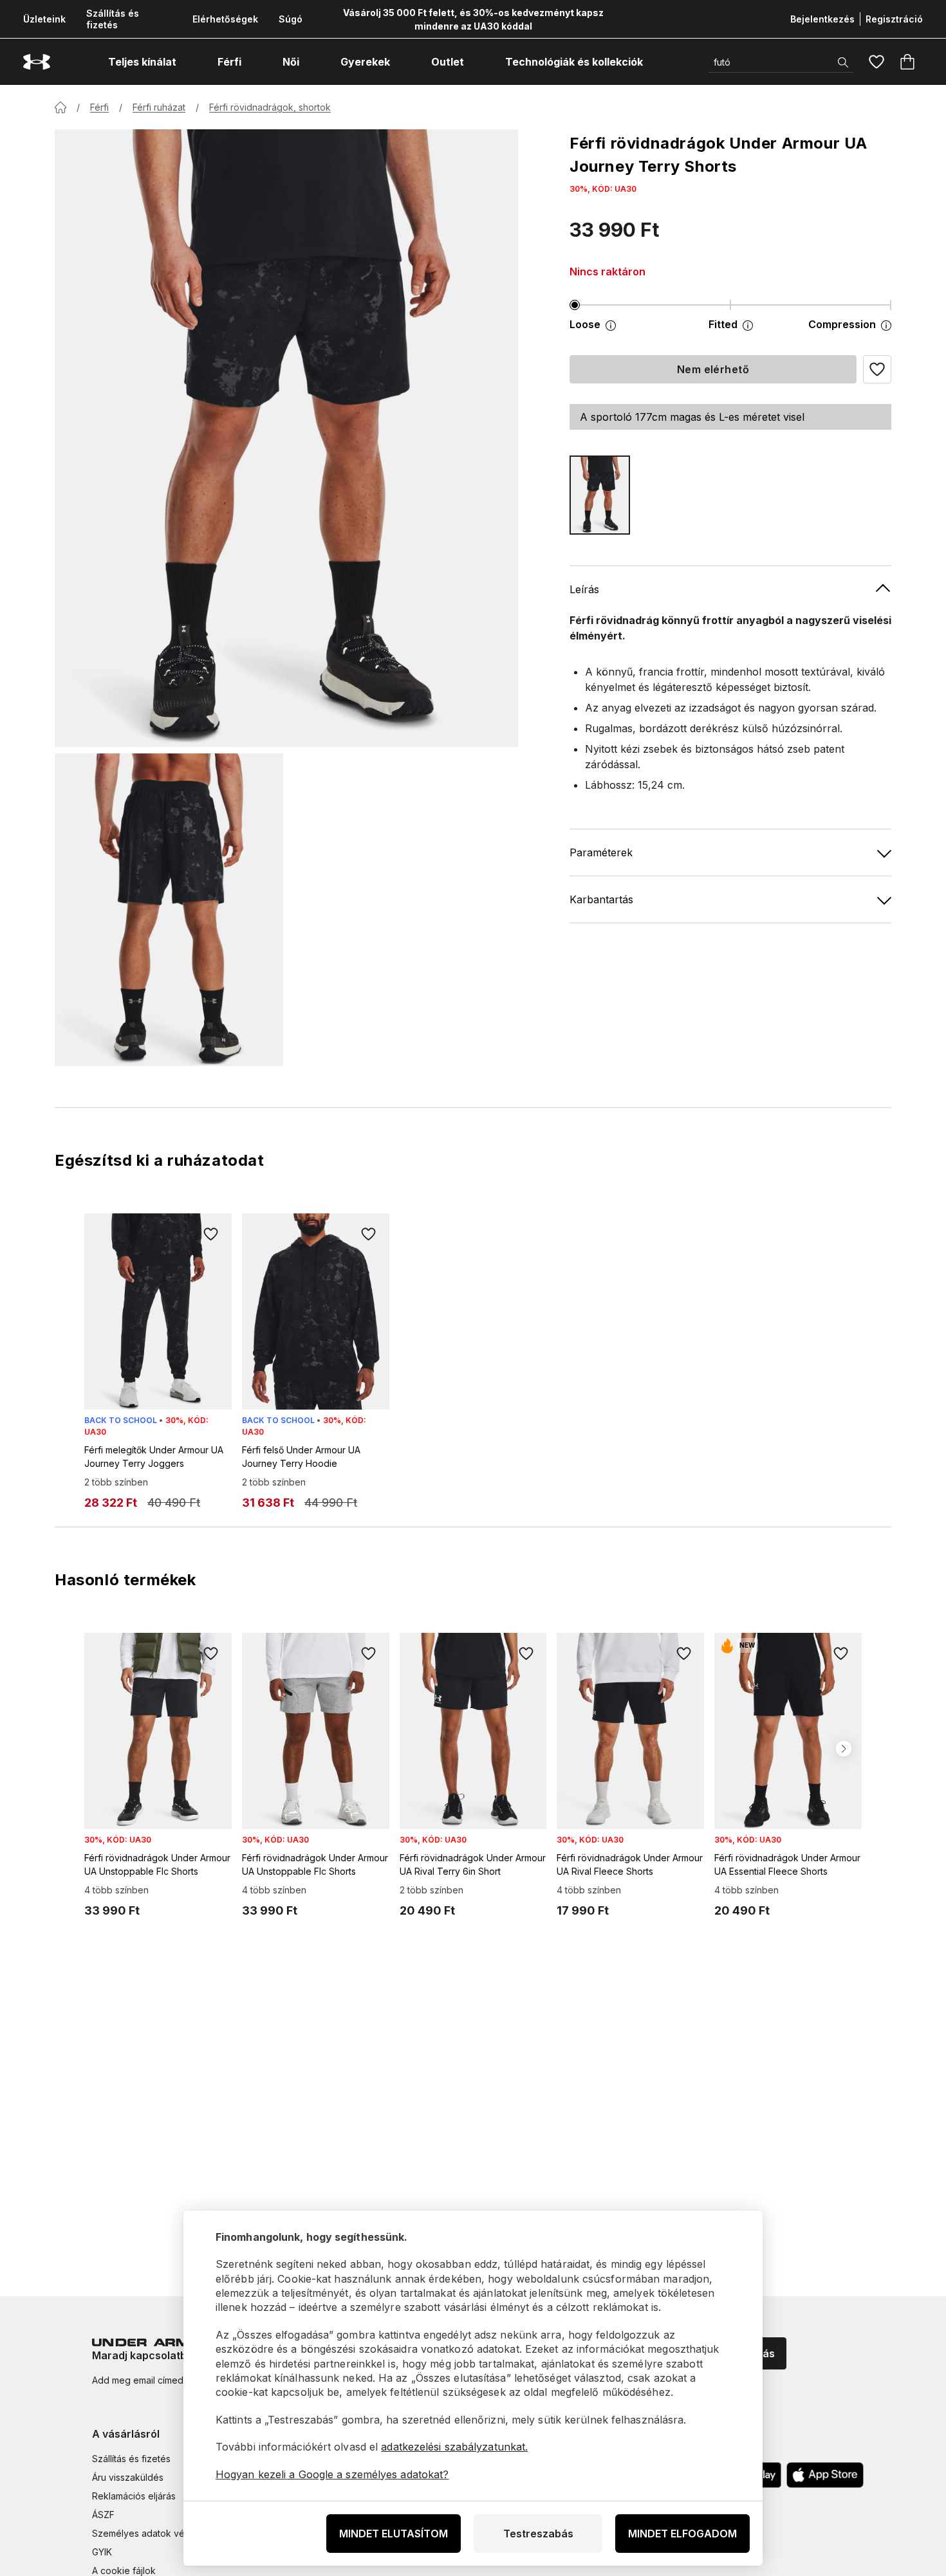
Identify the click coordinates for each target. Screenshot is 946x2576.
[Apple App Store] (825, 2475)
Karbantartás (601, 899)
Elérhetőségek (225, 19)
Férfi (99, 107)
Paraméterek (601, 852)
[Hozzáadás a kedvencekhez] (211, 1234)
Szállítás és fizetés (113, 19)
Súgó (291, 19)
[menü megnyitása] (188, 62)
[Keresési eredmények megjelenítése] (843, 62)
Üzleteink (44, 19)
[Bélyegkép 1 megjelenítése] (169, 910)
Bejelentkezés (822, 19)
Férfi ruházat (159, 107)
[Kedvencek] (876, 62)
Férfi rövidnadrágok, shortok (270, 107)
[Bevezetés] (60, 107)
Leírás (584, 589)
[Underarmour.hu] (37, 62)
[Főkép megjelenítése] (286, 438)
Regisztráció (894, 19)
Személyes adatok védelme (152, 2533)
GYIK (102, 2552)
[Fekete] (600, 495)
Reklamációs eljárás (134, 2496)
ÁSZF (103, 2515)
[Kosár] (907, 62)
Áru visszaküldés (128, 2477)
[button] (877, 369)
